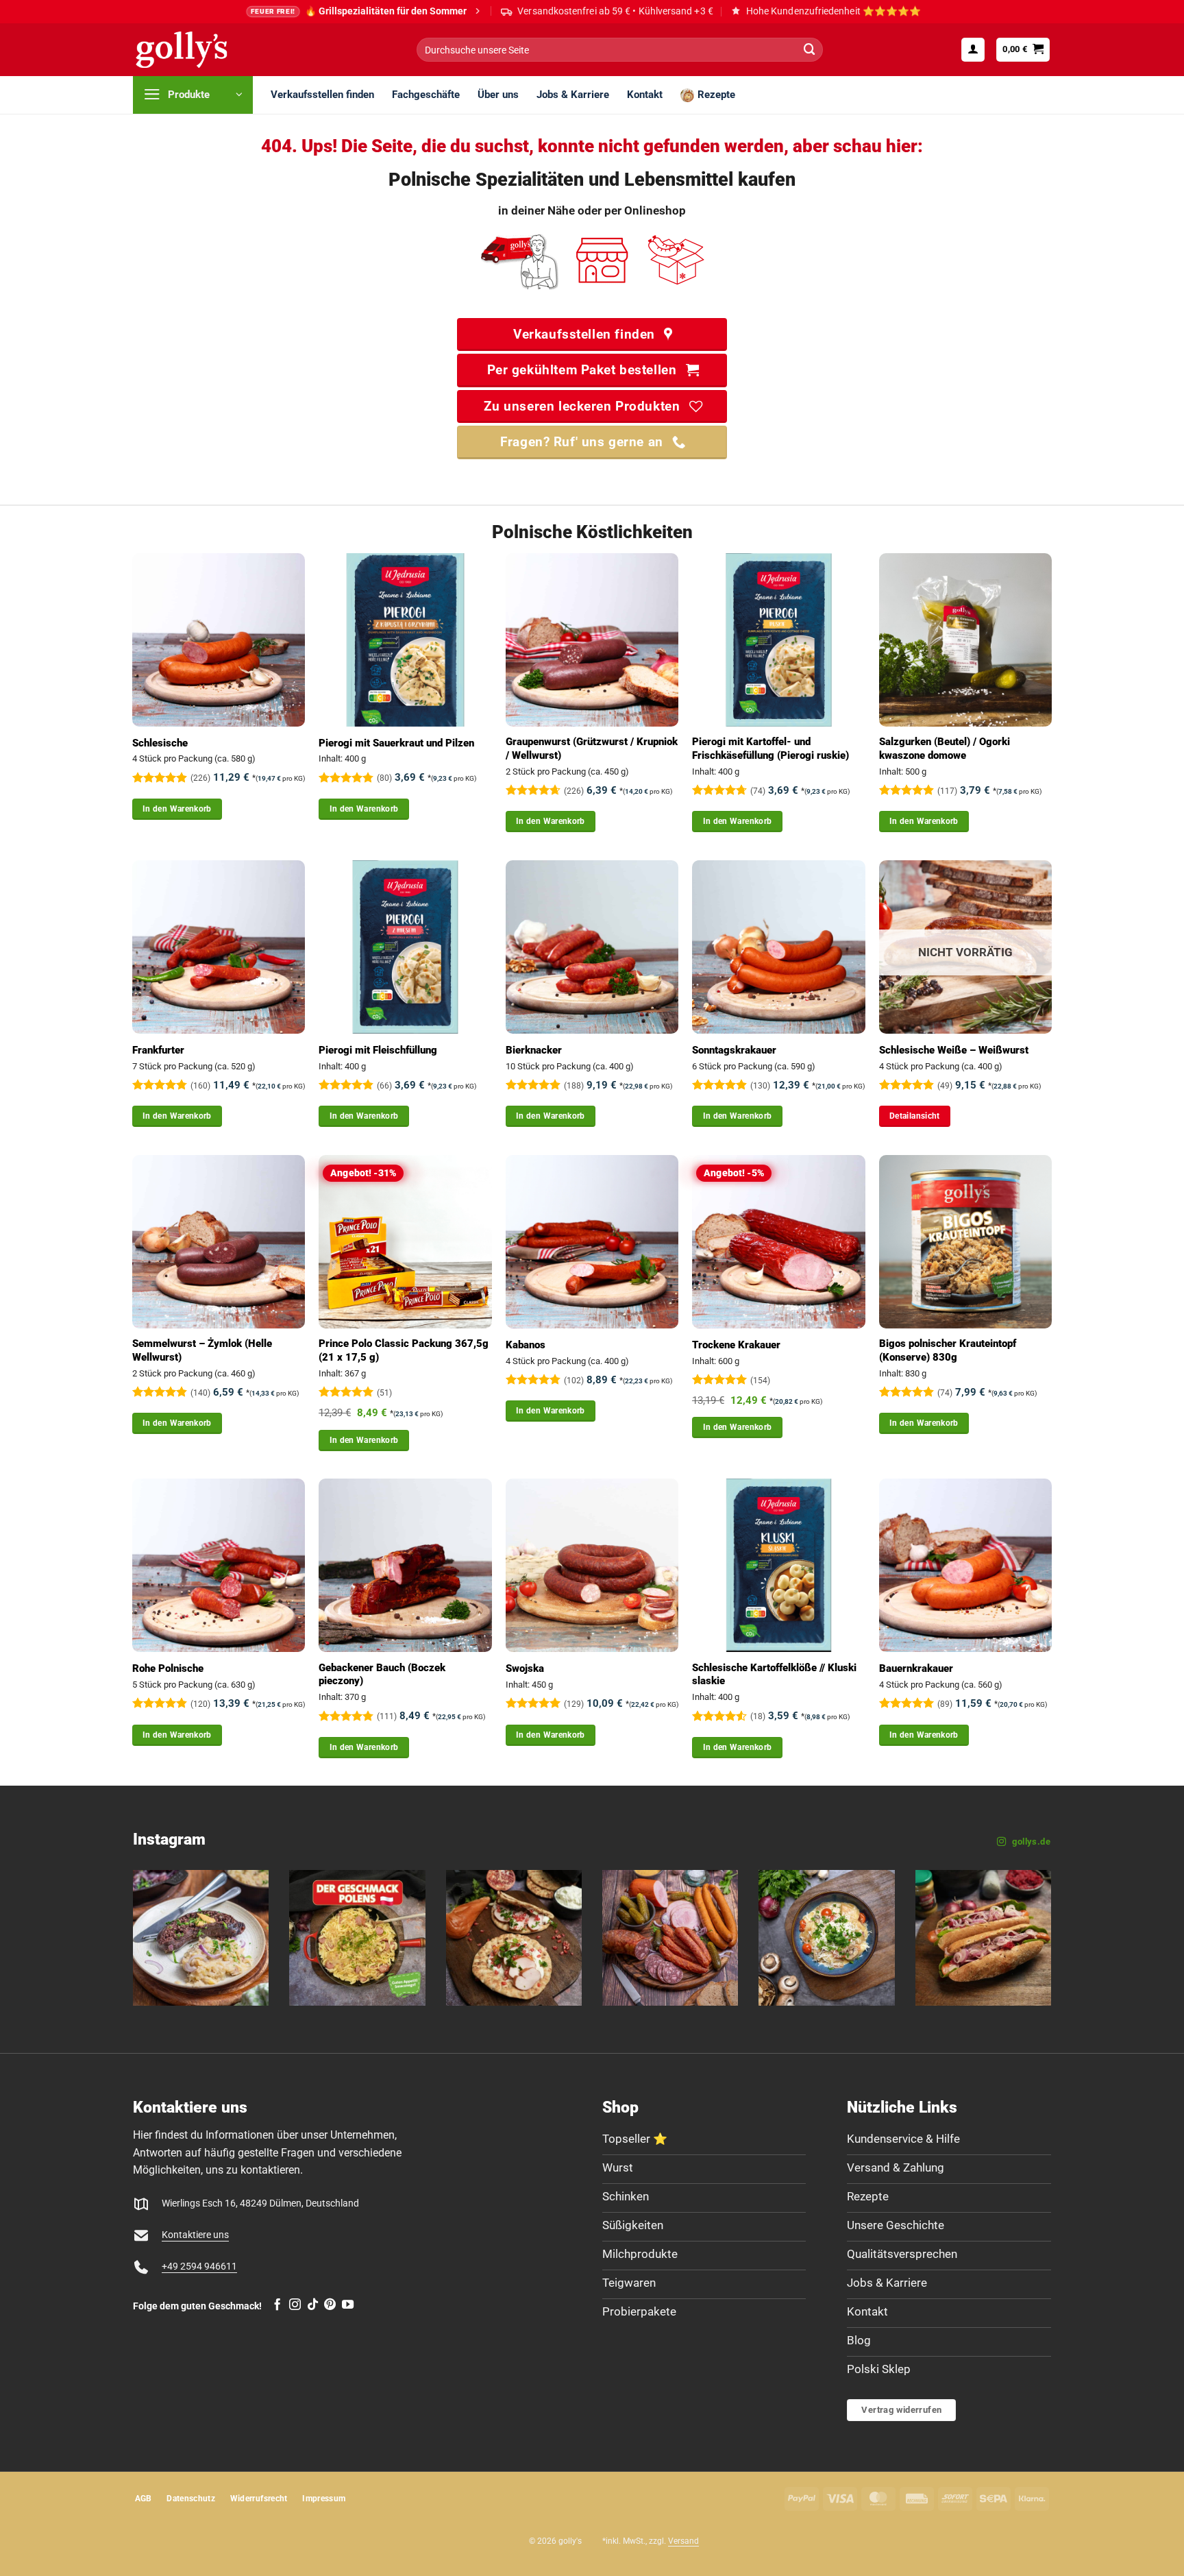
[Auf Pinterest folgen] (330, 2305)
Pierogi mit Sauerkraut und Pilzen (396, 743)
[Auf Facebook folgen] (277, 2305)
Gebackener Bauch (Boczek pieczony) (382, 1675)
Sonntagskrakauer (734, 1050)
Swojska (525, 1668)
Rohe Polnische (168, 1668)
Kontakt (645, 95)
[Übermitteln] (809, 50)
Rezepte (716, 95)
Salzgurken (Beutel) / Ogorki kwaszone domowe (945, 749)
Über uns (498, 95)
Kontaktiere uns (195, 2235)
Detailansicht (915, 1116)
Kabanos (526, 1345)
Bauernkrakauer (916, 1668)
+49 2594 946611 (199, 2267)
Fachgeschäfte (426, 95)
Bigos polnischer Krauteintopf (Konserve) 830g (948, 1350)
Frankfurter (158, 1050)
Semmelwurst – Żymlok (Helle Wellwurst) (202, 1350)
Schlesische (160, 743)
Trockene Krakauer (736, 1345)
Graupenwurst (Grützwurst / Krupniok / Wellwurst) (592, 749)
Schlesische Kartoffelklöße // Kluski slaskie (774, 1675)
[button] (973, 49)
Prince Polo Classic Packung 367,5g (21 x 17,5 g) (404, 1350)
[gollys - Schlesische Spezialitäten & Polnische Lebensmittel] (197, 50)
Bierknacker (534, 1050)
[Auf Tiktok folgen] (313, 2305)
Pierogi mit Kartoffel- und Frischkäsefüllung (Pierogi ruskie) (770, 749)
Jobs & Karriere (573, 95)
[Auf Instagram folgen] (295, 2305)
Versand (683, 2541)
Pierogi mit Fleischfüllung (378, 1050)
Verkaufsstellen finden (322, 95)
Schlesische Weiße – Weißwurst (954, 1050)
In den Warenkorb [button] (177, 809)
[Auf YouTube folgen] (348, 2305)
